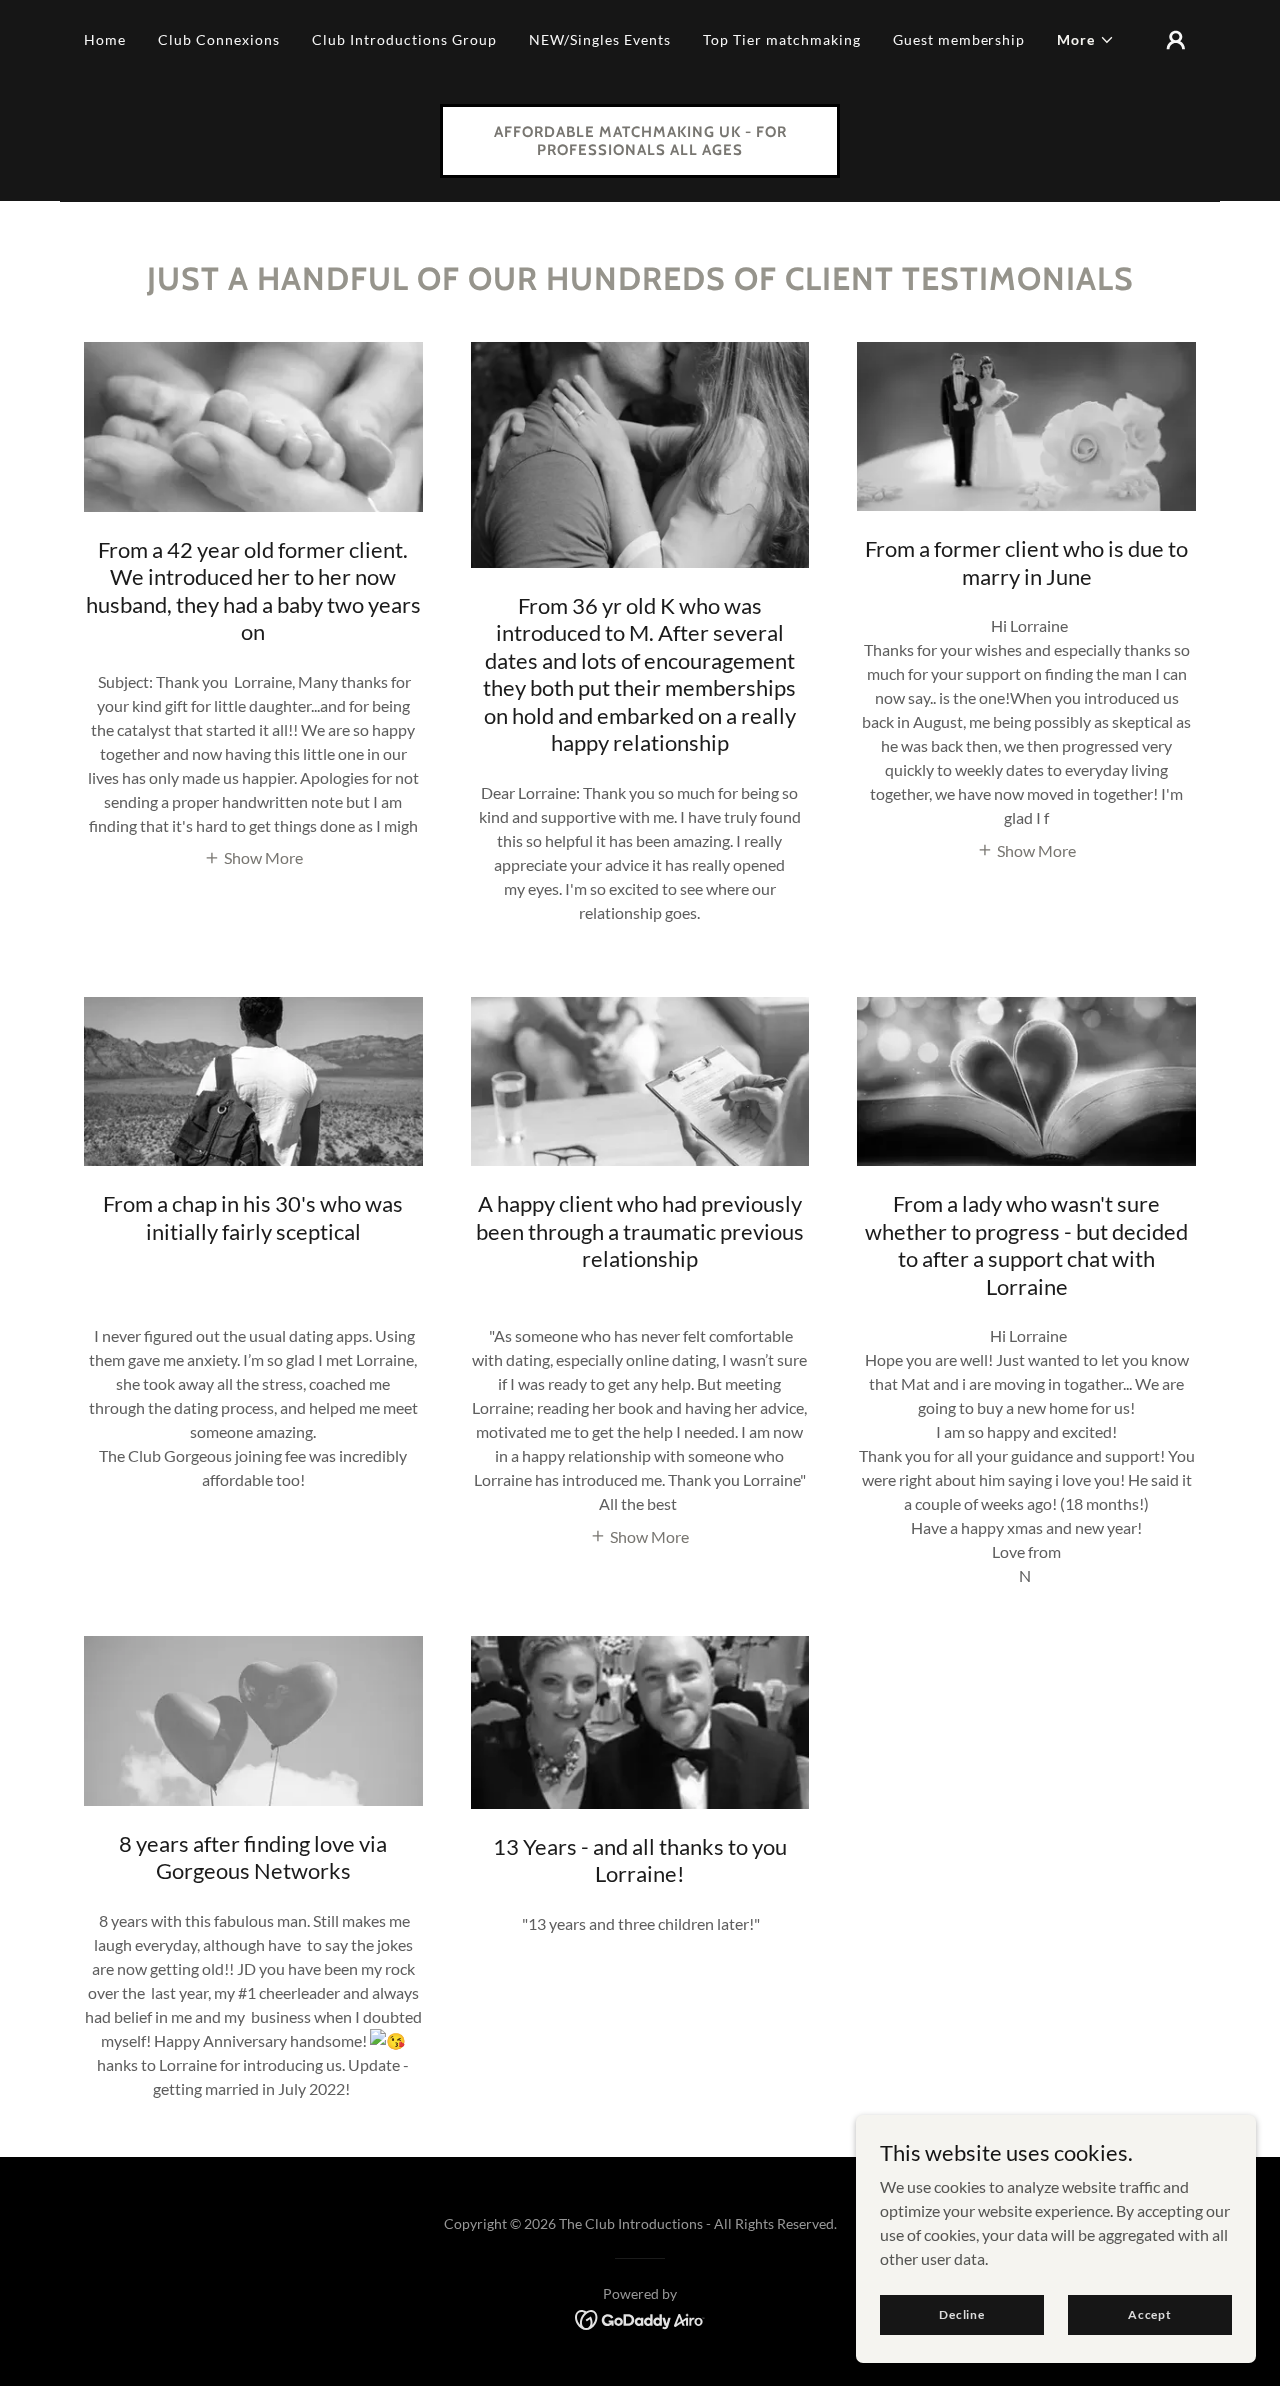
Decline (962, 2314)
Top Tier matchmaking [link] (782, 39)
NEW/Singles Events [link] (600, 39)
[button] (1086, 40)
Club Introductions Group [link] (404, 39)
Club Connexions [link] (219, 39)
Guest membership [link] (959, 39)
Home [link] (105, 39)
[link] (640, 148)
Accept (1150, 2314)
